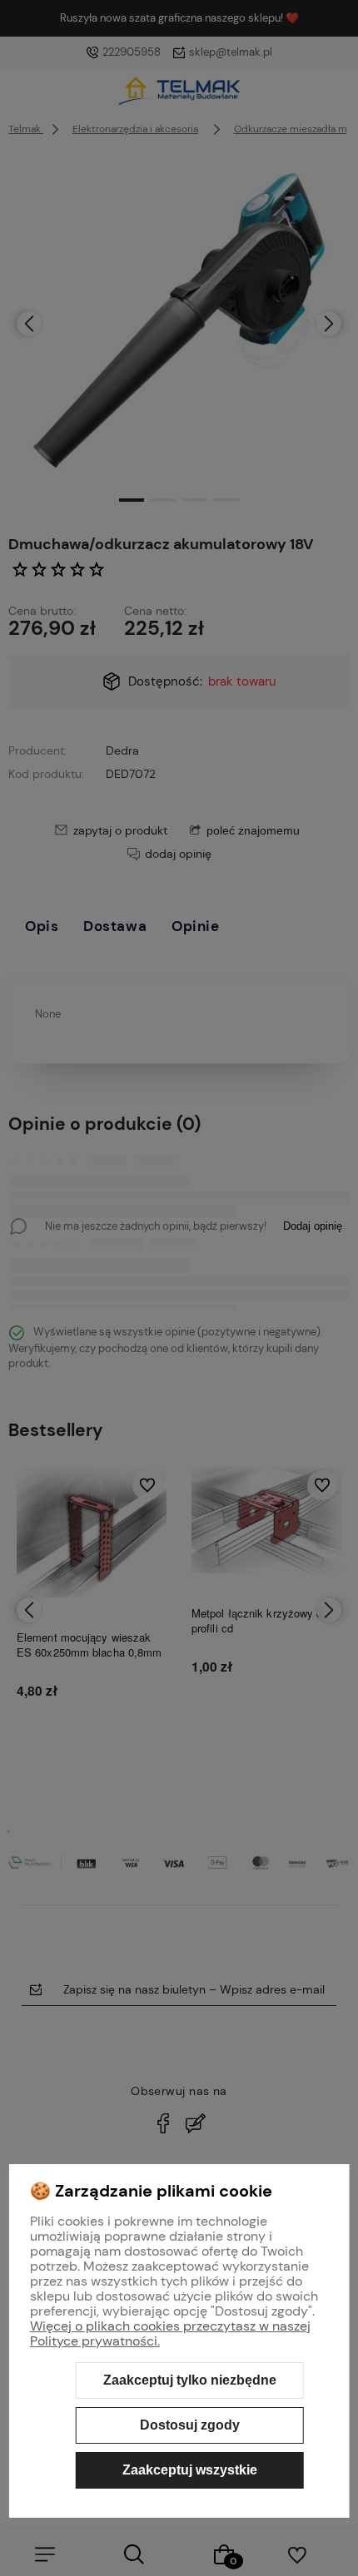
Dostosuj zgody (190, 2425)
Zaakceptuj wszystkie (190, 2470)
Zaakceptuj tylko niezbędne (190, 2380)
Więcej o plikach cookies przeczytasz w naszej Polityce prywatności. (170, 2333)
